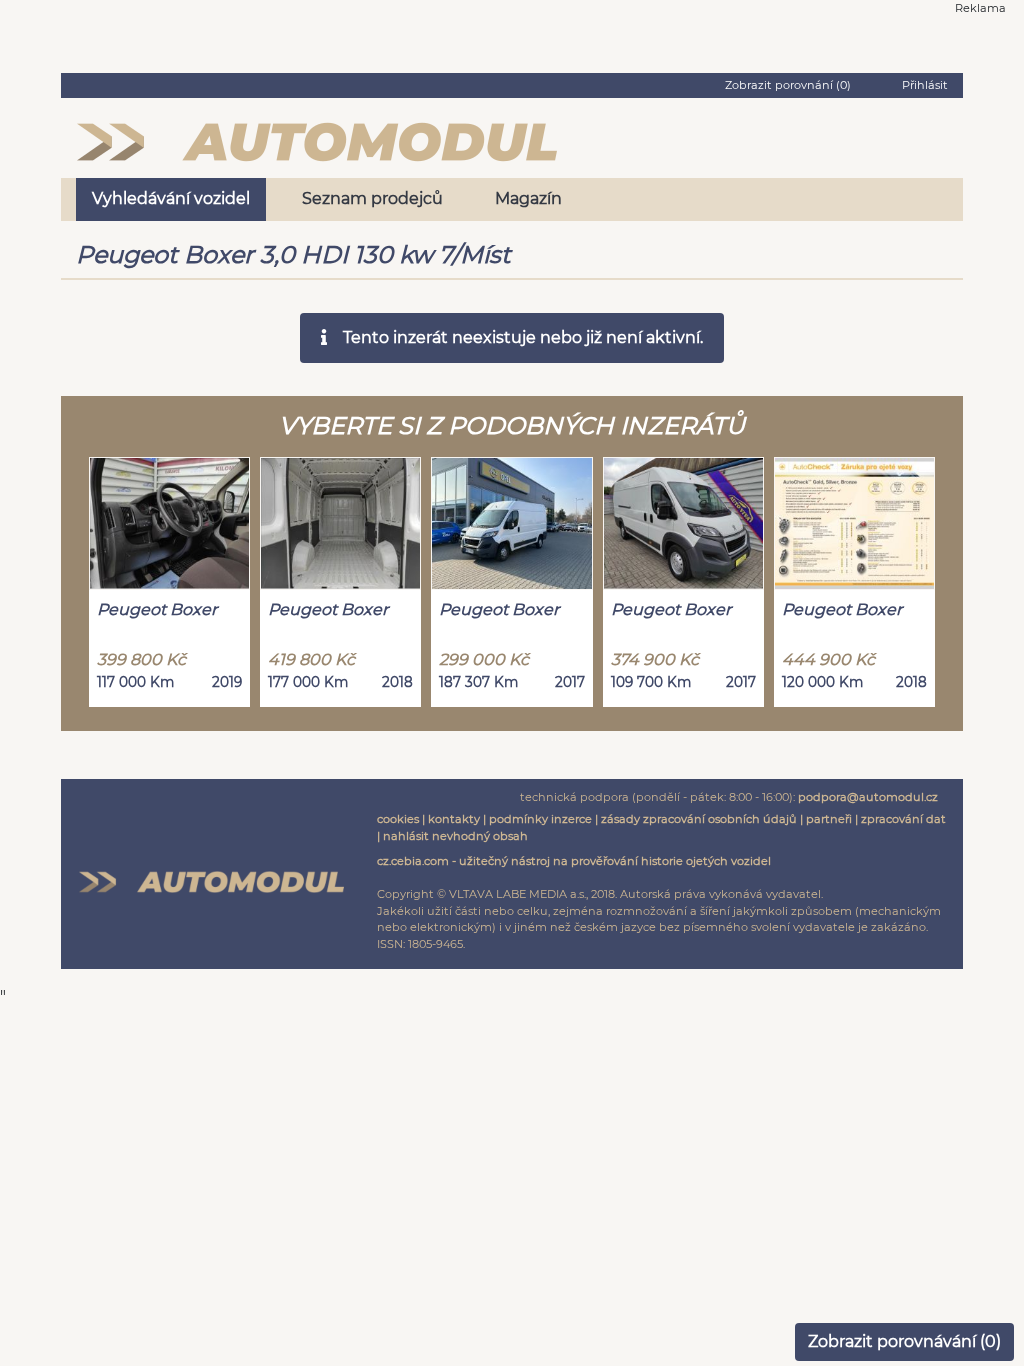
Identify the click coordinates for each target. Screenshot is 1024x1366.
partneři (829, 819)
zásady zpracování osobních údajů (699, 819)
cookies (398, 819)
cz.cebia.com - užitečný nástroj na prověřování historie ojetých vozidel (574, 861)
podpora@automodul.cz (868, 797)
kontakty (454, 819)
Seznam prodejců (372, 198)
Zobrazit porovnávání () (904, 1341)
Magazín (528, 198)
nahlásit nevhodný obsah (455, 836)
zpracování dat (903, 819)
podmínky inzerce (540, 819)
